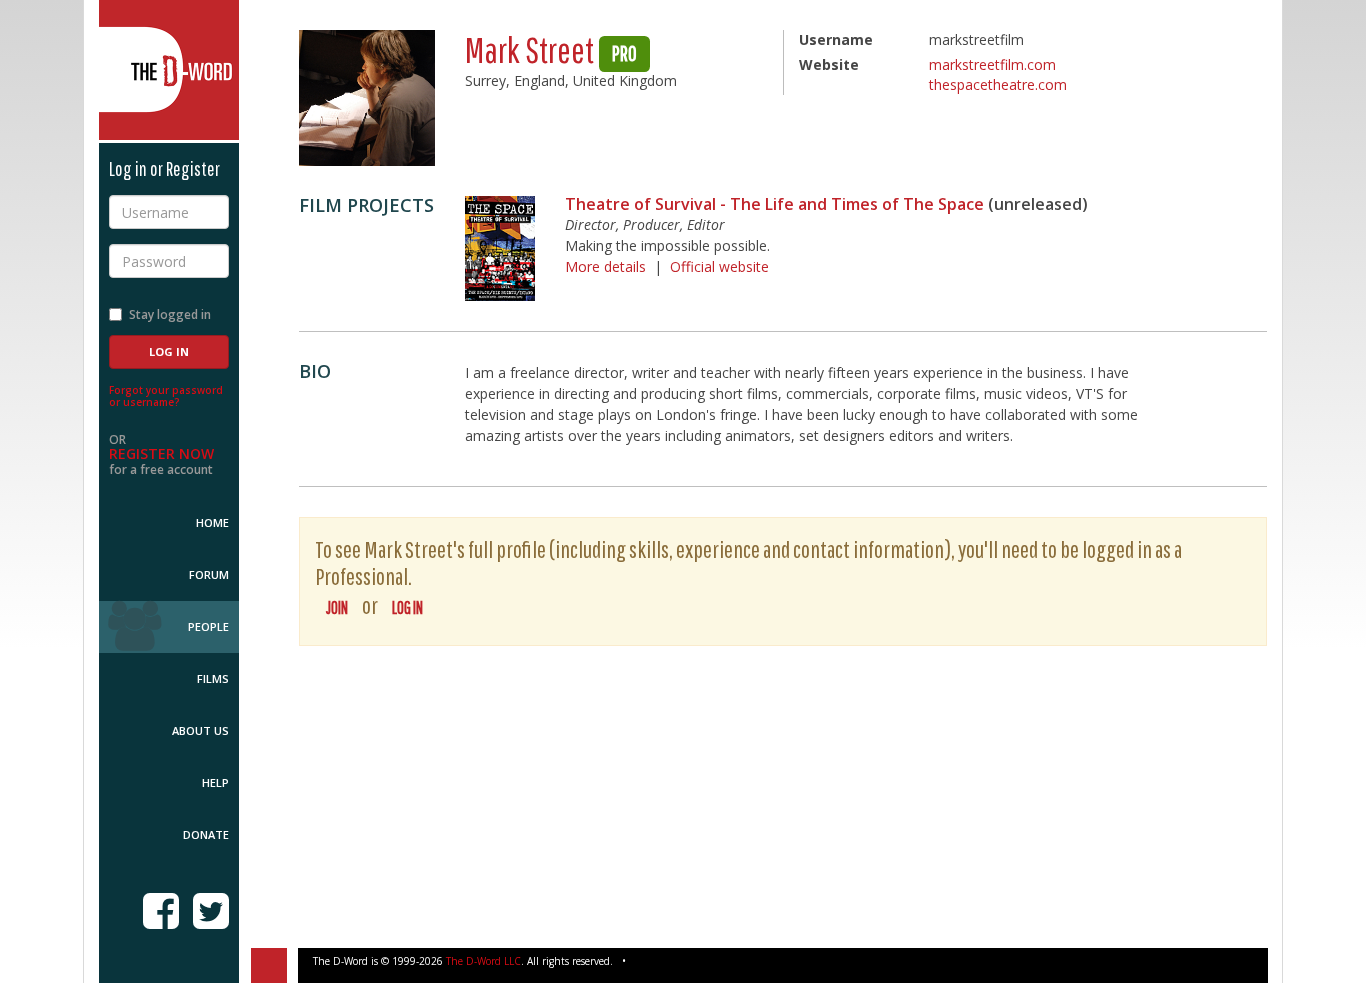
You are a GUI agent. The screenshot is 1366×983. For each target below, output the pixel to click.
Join (337, 607)
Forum (209, 574)
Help (215, 782)
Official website (719, 266)
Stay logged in (170, 314)
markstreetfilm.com (992, 64)
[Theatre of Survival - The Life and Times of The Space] (500, 248)
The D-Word (169, 70)
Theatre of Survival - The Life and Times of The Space (774, 204)
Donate (206, 834)
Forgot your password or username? (166, 396)
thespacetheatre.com (998, 84)
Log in (407, 607)
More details (605, 266)
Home (212, 522)
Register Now (161, 453)
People (208, 626)
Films (213, 678)
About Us (200, 730)
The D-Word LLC (483, 961)
